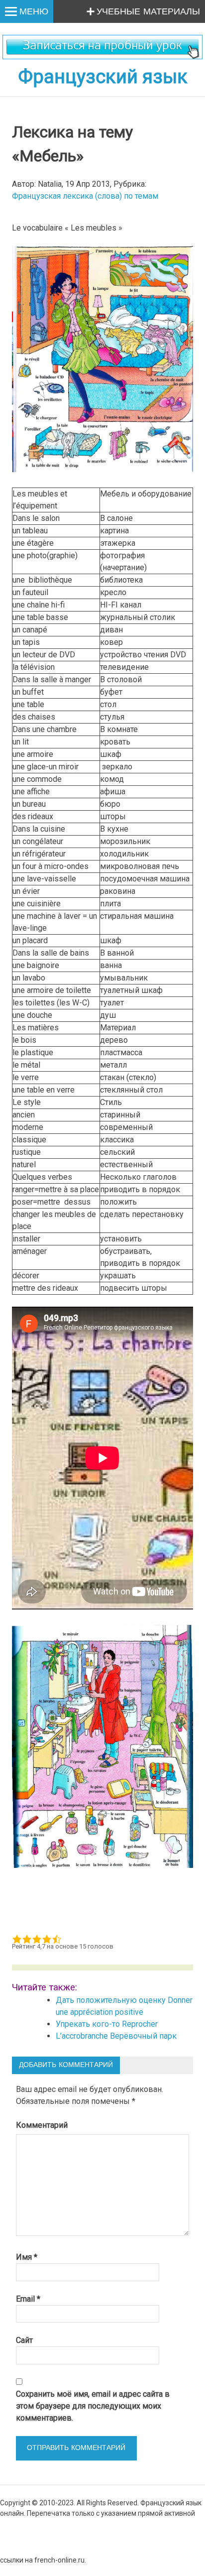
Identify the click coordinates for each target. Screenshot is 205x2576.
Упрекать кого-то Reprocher (108, 2024)
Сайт (24, 2340)
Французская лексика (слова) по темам (85, 196)
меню (34, 12)
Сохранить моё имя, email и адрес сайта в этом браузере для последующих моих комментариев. (93, 2406)
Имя (27, 2257)
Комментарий (42, 2125)
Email (28, 2299)
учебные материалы (148, 12)
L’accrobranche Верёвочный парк (116, 2036)
